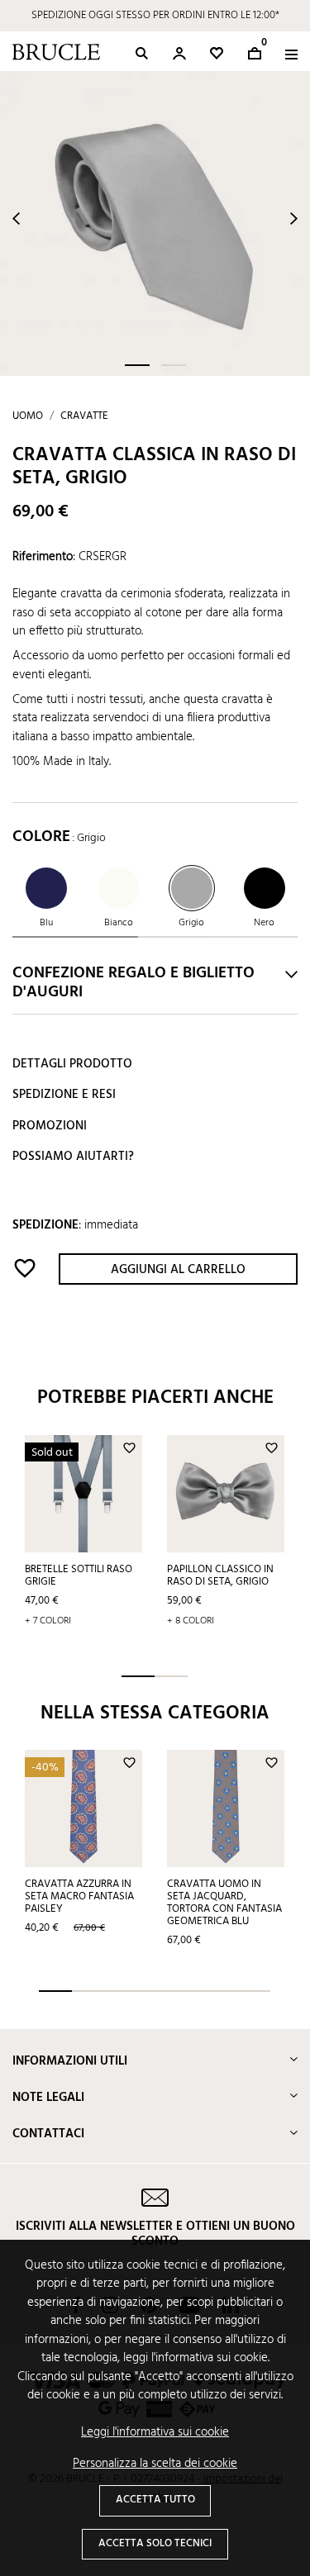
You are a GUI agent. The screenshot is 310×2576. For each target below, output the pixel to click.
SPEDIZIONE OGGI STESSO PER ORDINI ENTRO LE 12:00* (155, 15)
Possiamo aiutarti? (73, 1157)
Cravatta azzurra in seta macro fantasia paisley (79, 1896)
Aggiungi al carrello (178, 1270)
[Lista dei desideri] (217, 53)
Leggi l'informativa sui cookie (155, 2433)
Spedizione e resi (64, 1095)
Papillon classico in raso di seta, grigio (220, 1576)
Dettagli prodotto (72, 1064)
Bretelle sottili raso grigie (79, 1576)
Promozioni (50, 1126)
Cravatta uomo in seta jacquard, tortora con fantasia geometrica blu (224, 1903)
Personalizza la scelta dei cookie (155, 2464)
